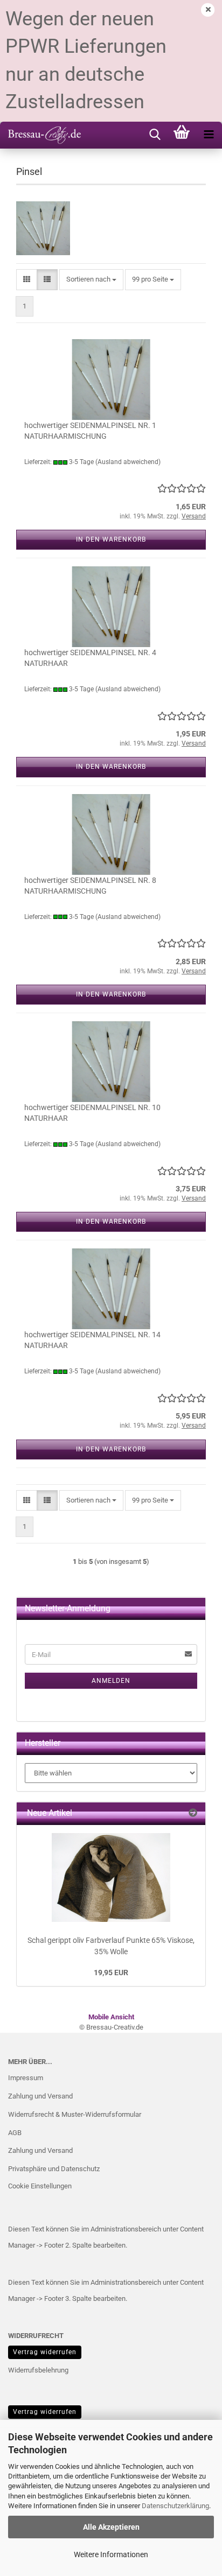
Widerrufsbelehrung (38, 2370)
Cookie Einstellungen (40, 2186)
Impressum (26, 2078)
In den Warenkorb (111, 539)
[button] (27, 280)
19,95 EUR (111, 1973)
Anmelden (111, 1681)
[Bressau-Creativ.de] (40, 135)
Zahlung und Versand (40, 2096)
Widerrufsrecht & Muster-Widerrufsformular (75, 2114)
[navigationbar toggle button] (209, 135)
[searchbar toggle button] (155, 135)
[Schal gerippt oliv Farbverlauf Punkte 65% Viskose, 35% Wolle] (111, 1877)
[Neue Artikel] (193, 1813)
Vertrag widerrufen (45, 2352)
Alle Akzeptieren (111, 2527)
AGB (15, 2133)
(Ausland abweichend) (128, 462)
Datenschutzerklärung (175, 2506)
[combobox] (91, 280)
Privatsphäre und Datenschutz (54, 2169)
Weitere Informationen (111, 2554)
